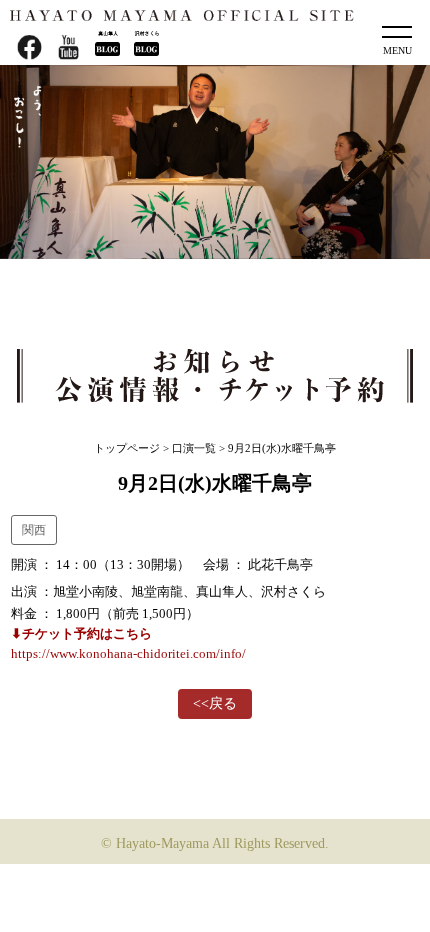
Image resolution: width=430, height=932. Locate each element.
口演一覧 (194, 448)
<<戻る (215, 703)
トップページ (127, 448)
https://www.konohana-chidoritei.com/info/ (128, 653)
